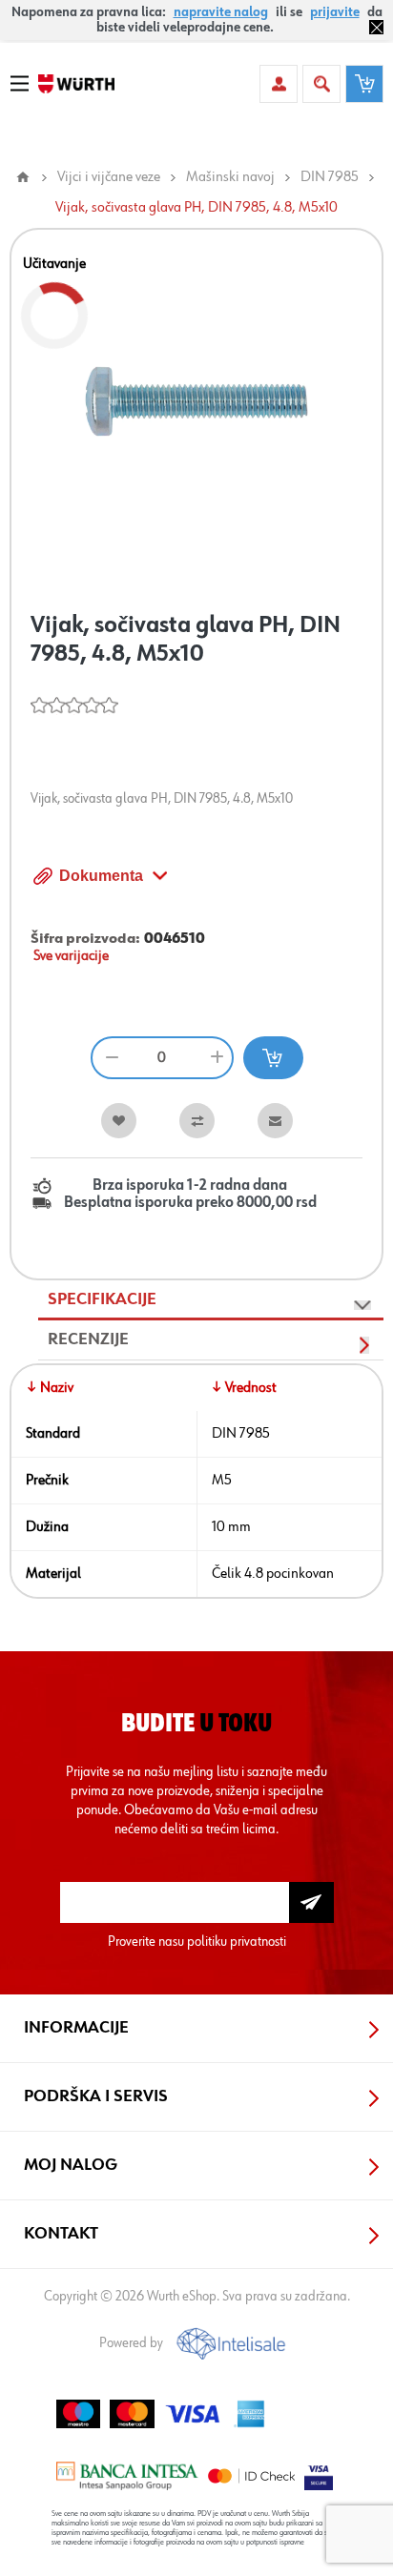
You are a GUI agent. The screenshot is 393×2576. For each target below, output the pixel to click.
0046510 (175, 939)
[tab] (211, 1300)
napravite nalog (221, 12)
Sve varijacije (71, 956)
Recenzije (88, 1339)
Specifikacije (102, 1299)
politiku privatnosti (237, 1942)
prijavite (335, 12)
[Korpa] (364, 84)
